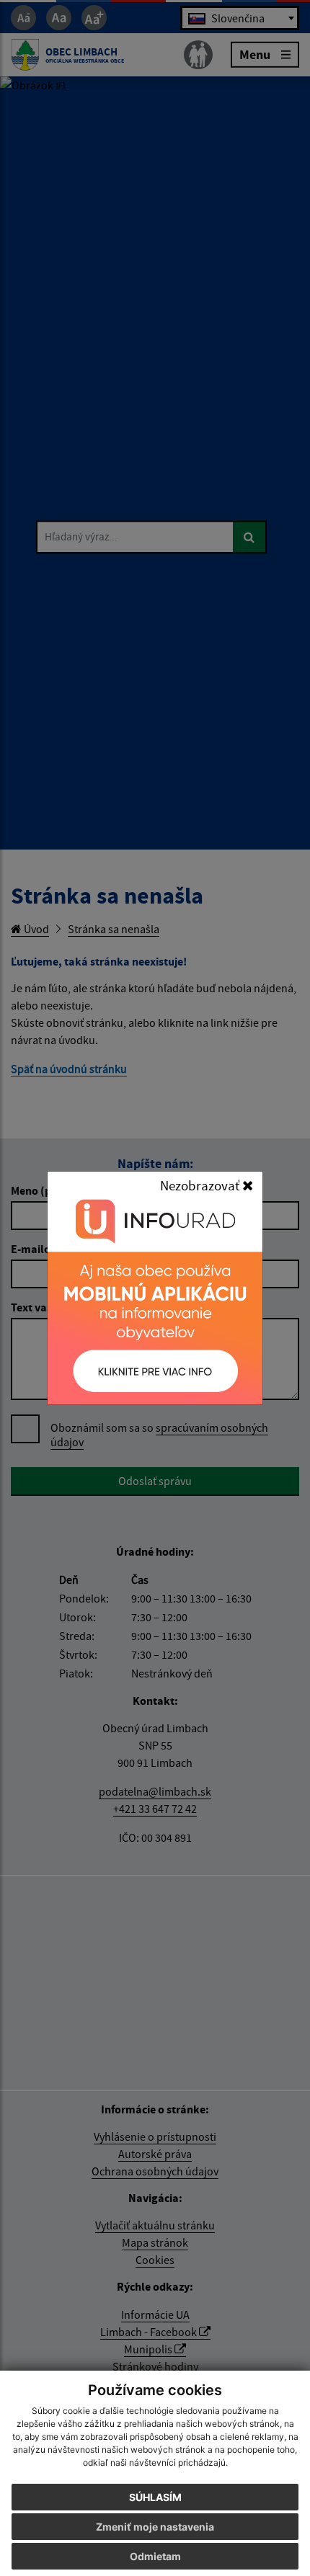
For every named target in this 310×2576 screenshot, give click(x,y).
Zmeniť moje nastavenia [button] (155, 2527)
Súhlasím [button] (155, 2497)
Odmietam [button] (155, 2556)
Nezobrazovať (201, 1185)
